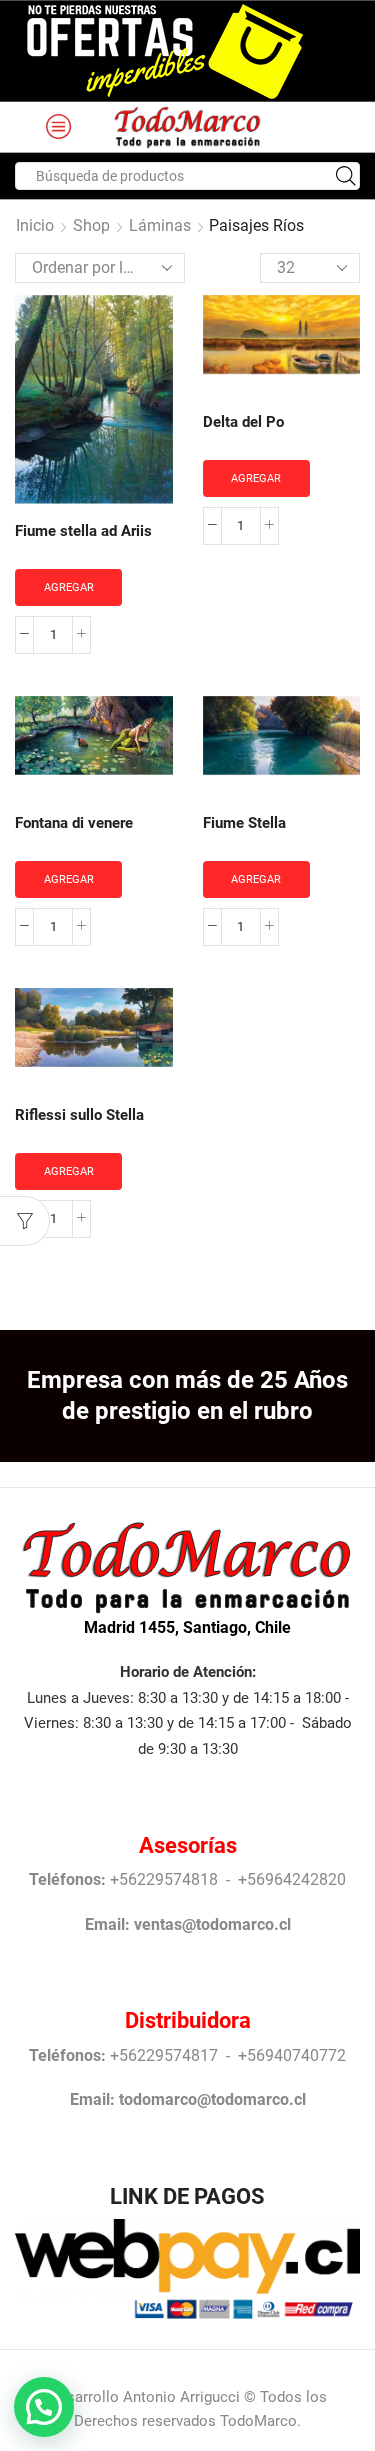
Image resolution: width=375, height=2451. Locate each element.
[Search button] (346, 176)
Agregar (69, 587)
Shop (91, 225)
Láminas (160, 225)
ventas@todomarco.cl (212, 1924)
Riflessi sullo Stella (79, 1115)
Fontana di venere (74, 823)
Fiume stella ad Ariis (83, 531)
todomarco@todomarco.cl (212, 2099)
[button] (44, 2407)
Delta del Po (243, 422)
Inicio (35, 225)
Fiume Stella (244, 823)
